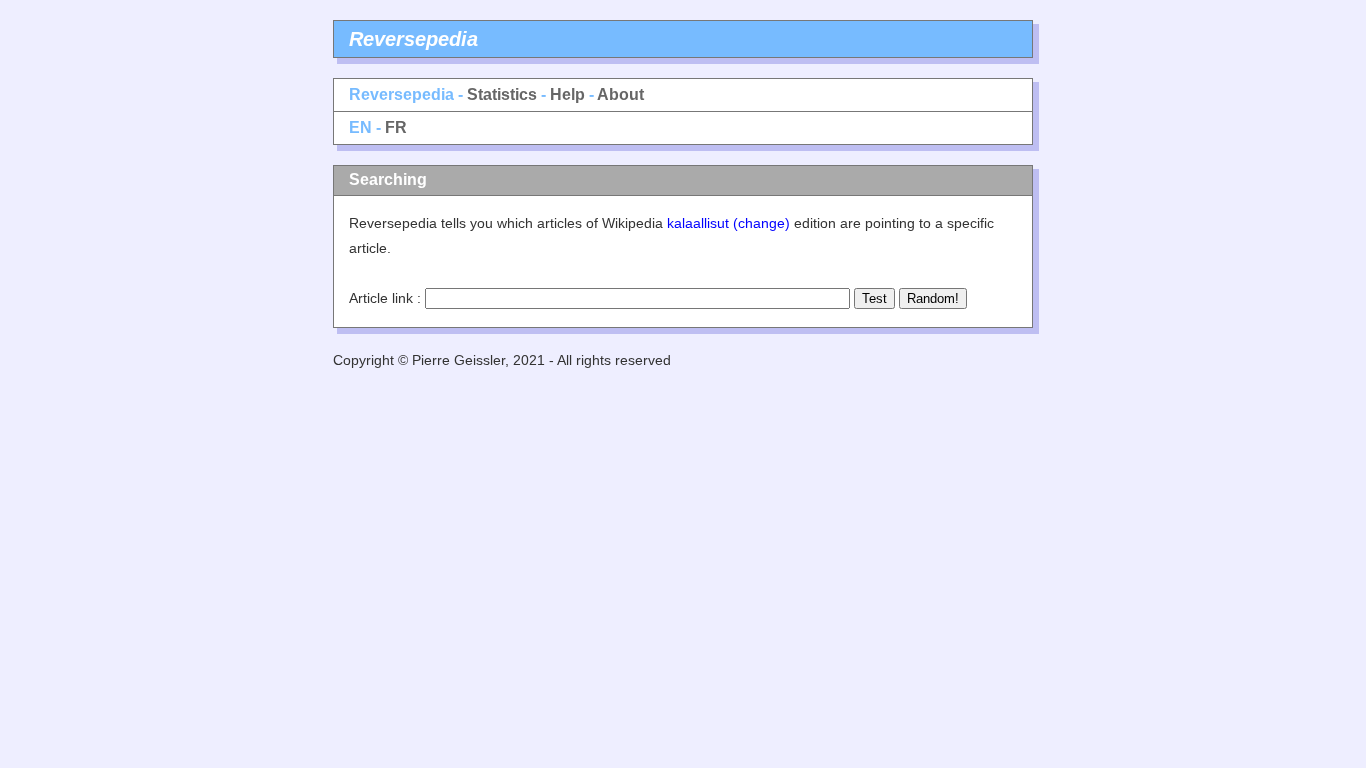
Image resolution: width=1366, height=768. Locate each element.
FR (396, 127)
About (620, 94)
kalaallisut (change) (728, 223)
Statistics (502, 94)
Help (567, 94)
